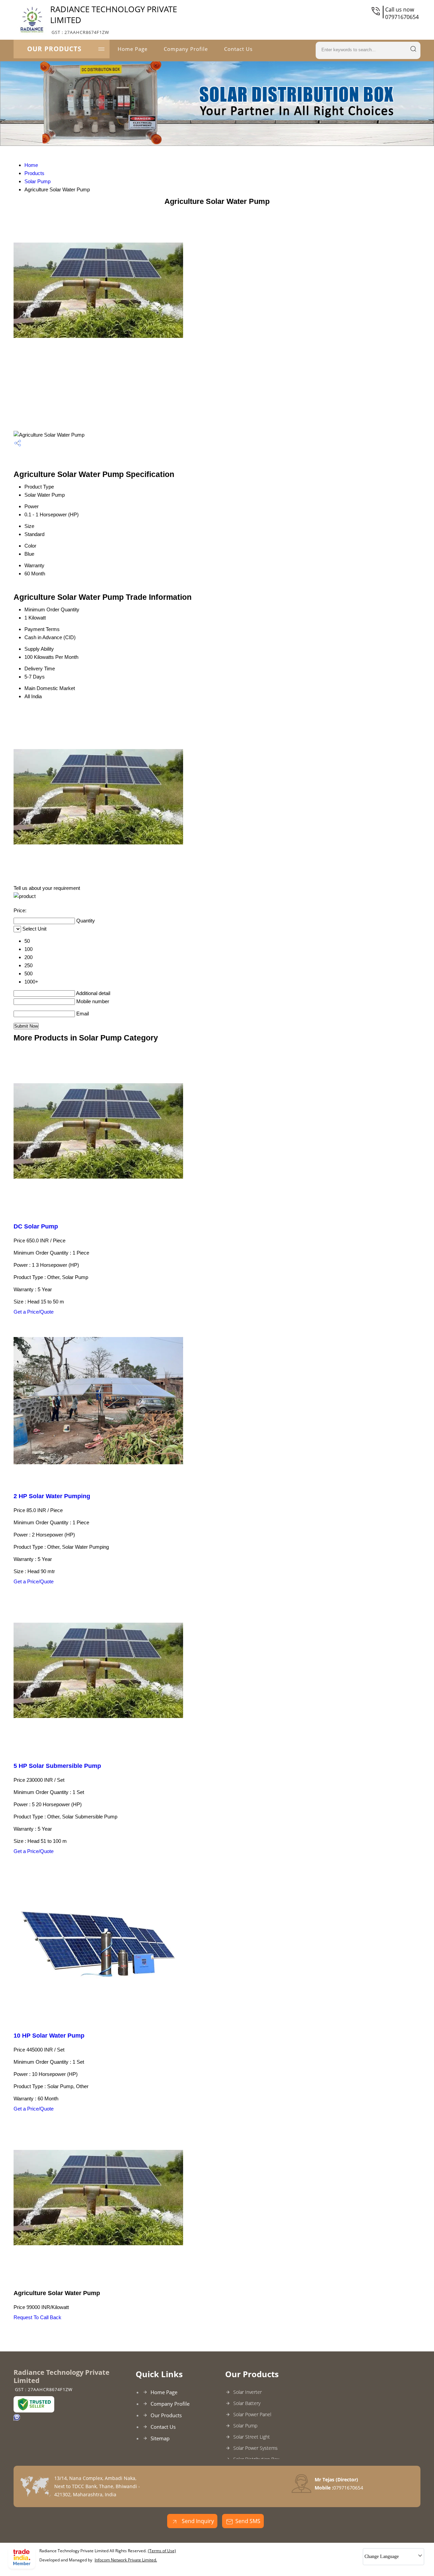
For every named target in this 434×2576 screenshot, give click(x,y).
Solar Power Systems (255, 2448)
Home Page (133, 49)
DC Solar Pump (36, 1226)
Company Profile (186, 49)
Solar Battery (247, 2403)
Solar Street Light (252, 2437)
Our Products (54, 49)
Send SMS (248, 2521)
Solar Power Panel (252, 2414)
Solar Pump (37, 181)
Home (31, 165)
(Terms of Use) (162, 2551)
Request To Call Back (37, 2317)
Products (34, 173)
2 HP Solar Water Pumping (52, 1496)
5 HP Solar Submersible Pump (57, 1766)
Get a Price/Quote (34, 1312)
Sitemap (160, 2438)
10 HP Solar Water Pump (49, 2036)
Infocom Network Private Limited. (126, 2560)
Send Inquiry (197, 2521)
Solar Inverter (248, 2392)
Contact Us (238, 49)
